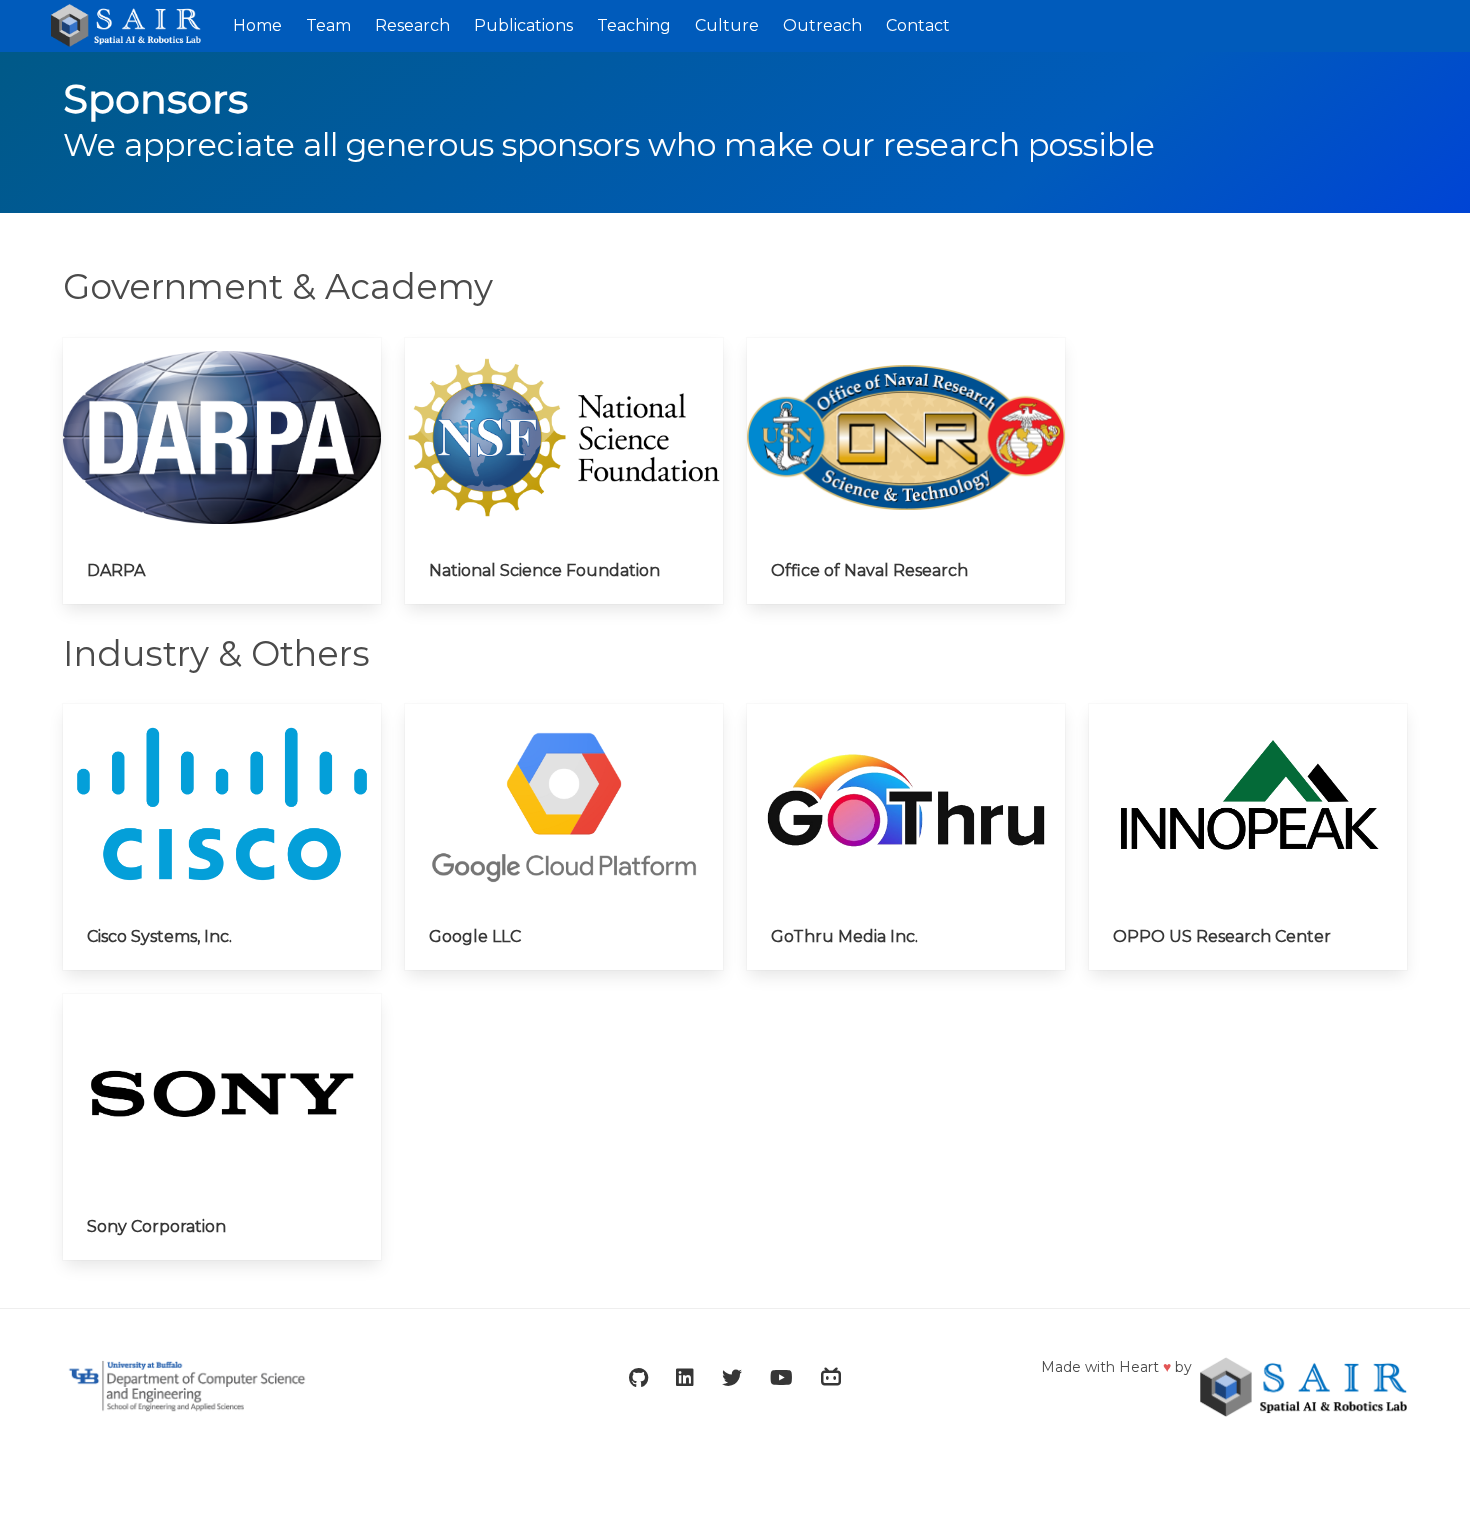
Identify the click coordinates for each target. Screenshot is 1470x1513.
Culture (727, 25)
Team (328, 25)
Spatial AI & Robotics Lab (136, 26)
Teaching (634, 25)
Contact (918, 25)
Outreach (822, 25)
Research (412, 25)
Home (257, 25)
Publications (523, 25)
